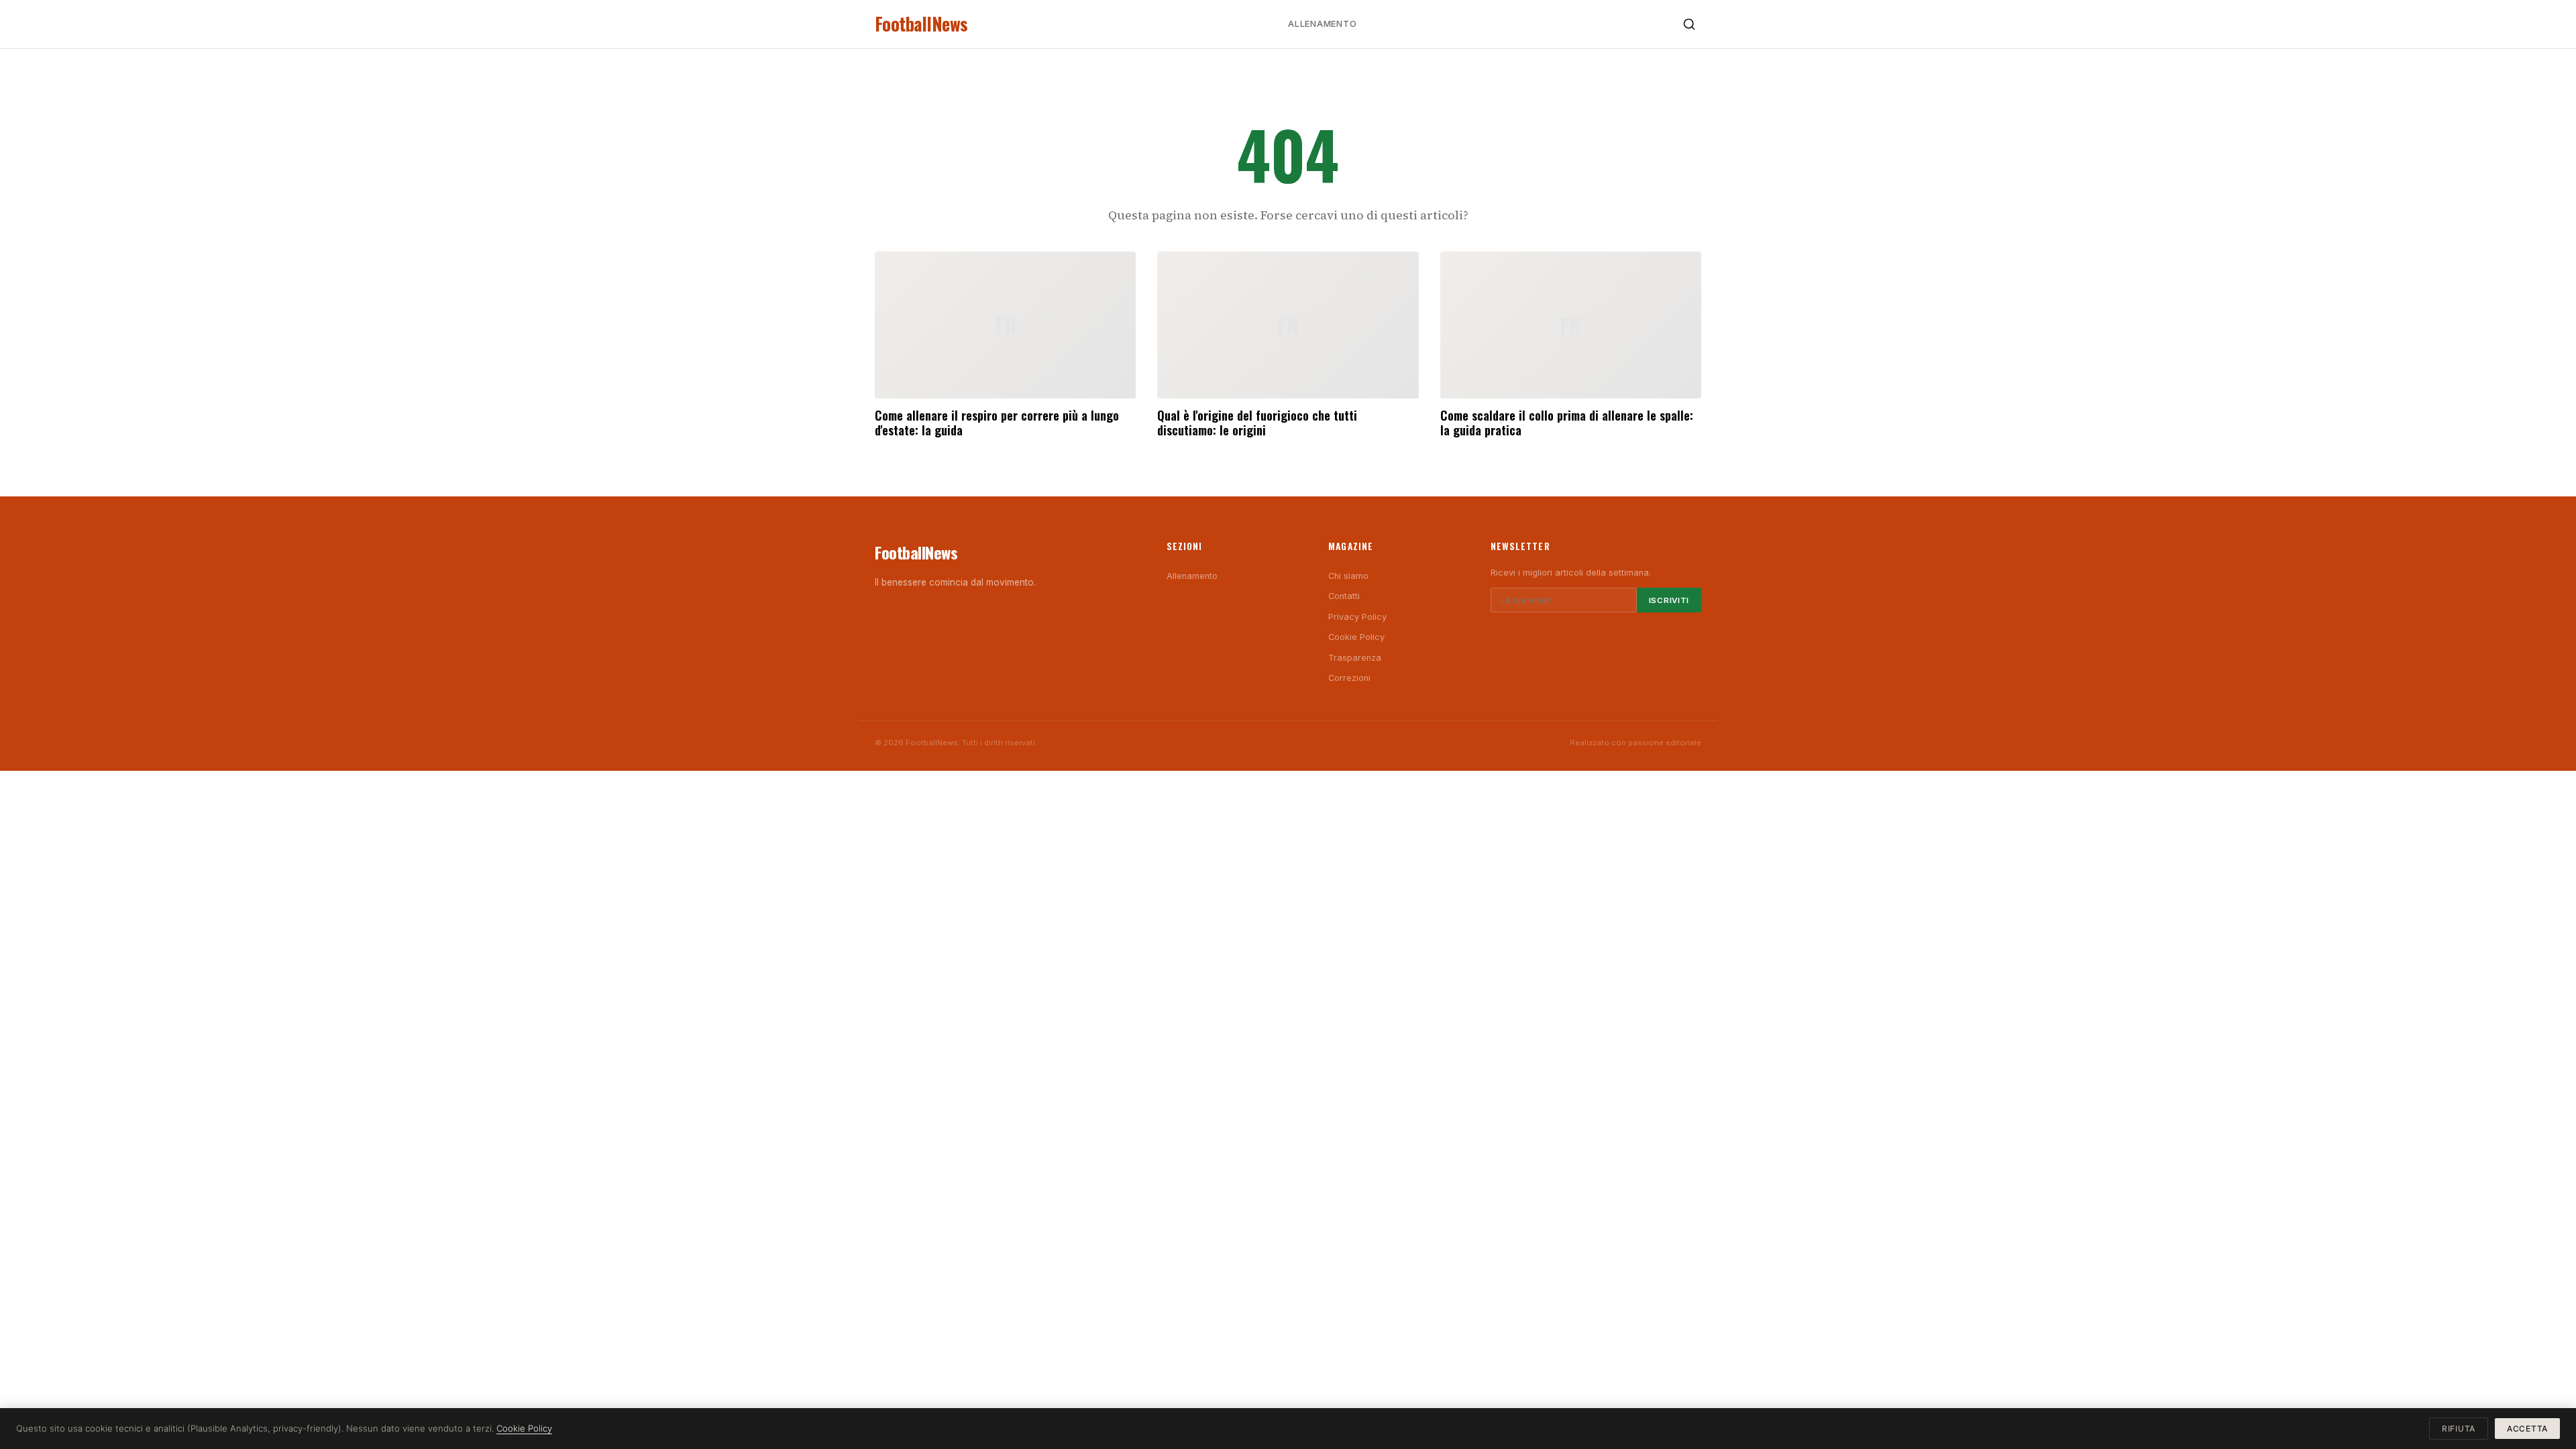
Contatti (1344, 596)
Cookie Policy (1356, 637)
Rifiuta (2459, 1429)
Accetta (2527, 1429)
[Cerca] (1689, 24)
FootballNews (921, 24)
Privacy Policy (1357, 617)
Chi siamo (1348, 576)
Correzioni (1349, 678)
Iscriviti (1669, 600)
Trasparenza (1355, 658)
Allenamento (1322, 24)
